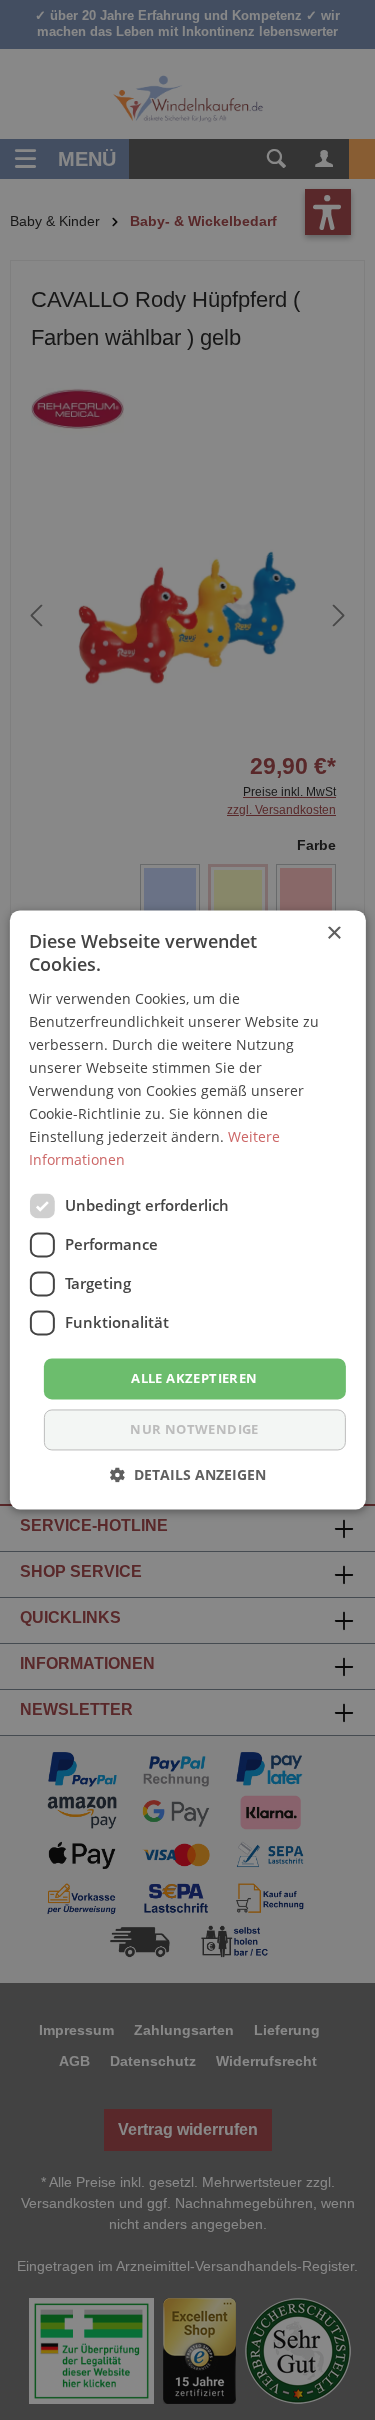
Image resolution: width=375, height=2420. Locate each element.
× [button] (333, 933)
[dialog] (187, 1210)
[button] (188, 1475)
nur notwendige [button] (194, 1430)
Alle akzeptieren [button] (194, 1378)
